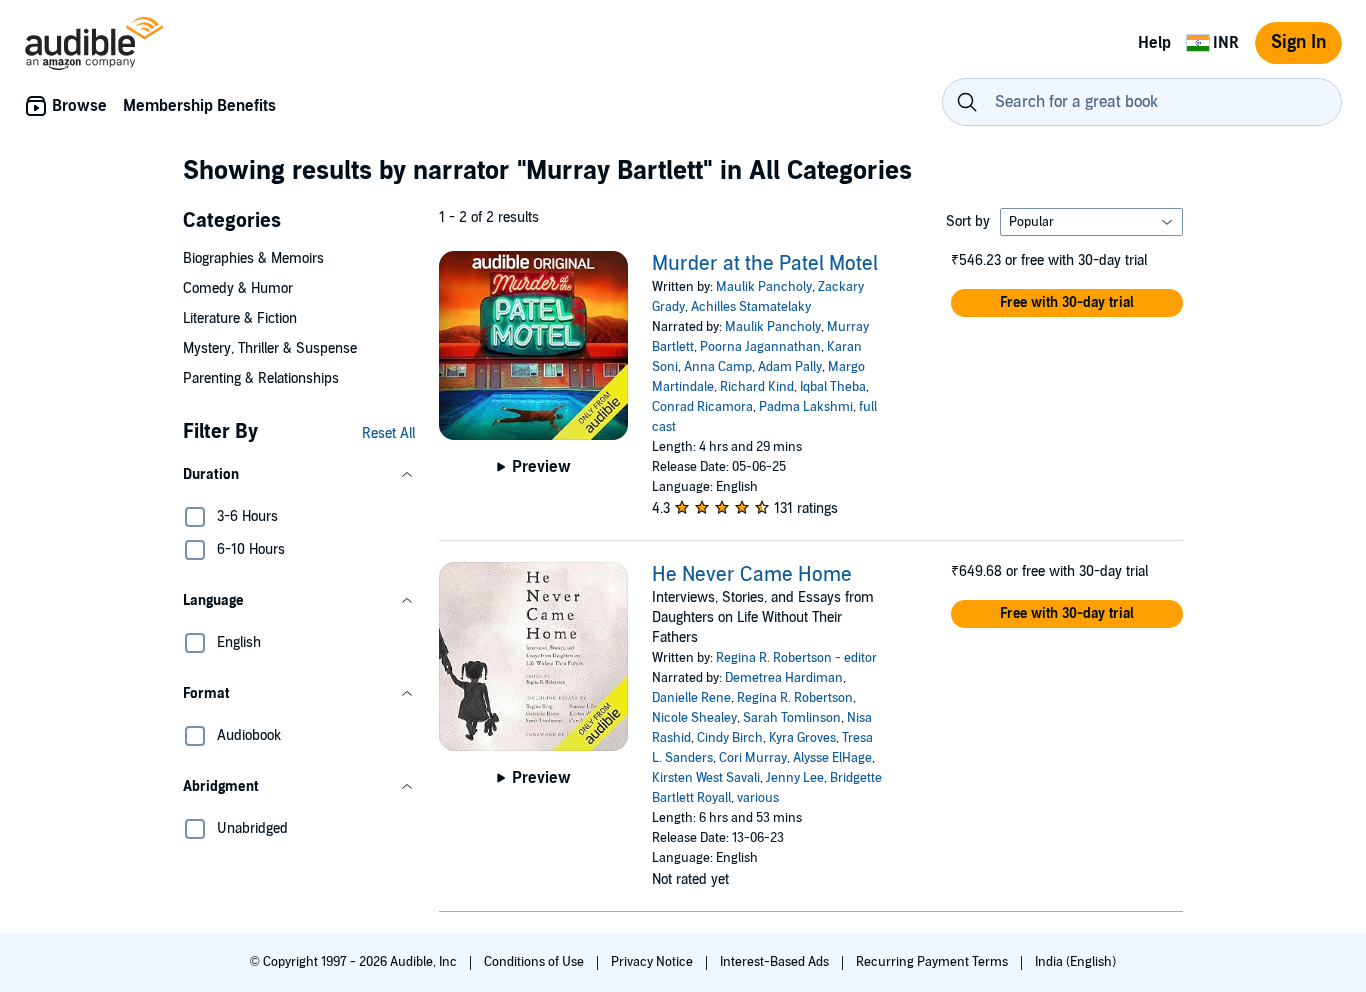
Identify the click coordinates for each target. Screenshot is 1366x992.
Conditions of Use (535, 962)
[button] (299, 475)
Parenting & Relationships (261, 378)
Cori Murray (753, 758)
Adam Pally (790, 367)
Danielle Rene (691, 698)
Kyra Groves (802, 738)
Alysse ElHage (832, 758)
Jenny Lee (795, 778)
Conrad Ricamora (702, 407)
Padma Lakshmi (806, 407)
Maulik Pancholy (764, 287)
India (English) (1075, 962)
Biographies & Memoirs (253, 258)
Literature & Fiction (240, 318)
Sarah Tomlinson (792, 718)
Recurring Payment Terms (933, 962)
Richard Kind (757, 387)
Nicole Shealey (694, 718)
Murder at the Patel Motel (765, 264)
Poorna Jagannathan (760, 347)
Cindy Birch (730, 738)
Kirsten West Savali (706, 778)
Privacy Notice (653, 962)
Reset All (388, 433)
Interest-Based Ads (776, 962)
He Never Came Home (752, 575)
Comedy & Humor (238, 288)
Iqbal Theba (833, 387)
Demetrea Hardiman (784, 678)
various (758, 798)
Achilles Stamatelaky (751, 307)
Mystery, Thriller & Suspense (270, 348)
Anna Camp (718, 367)
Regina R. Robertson (795, 698)
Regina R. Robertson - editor (796, 658)
